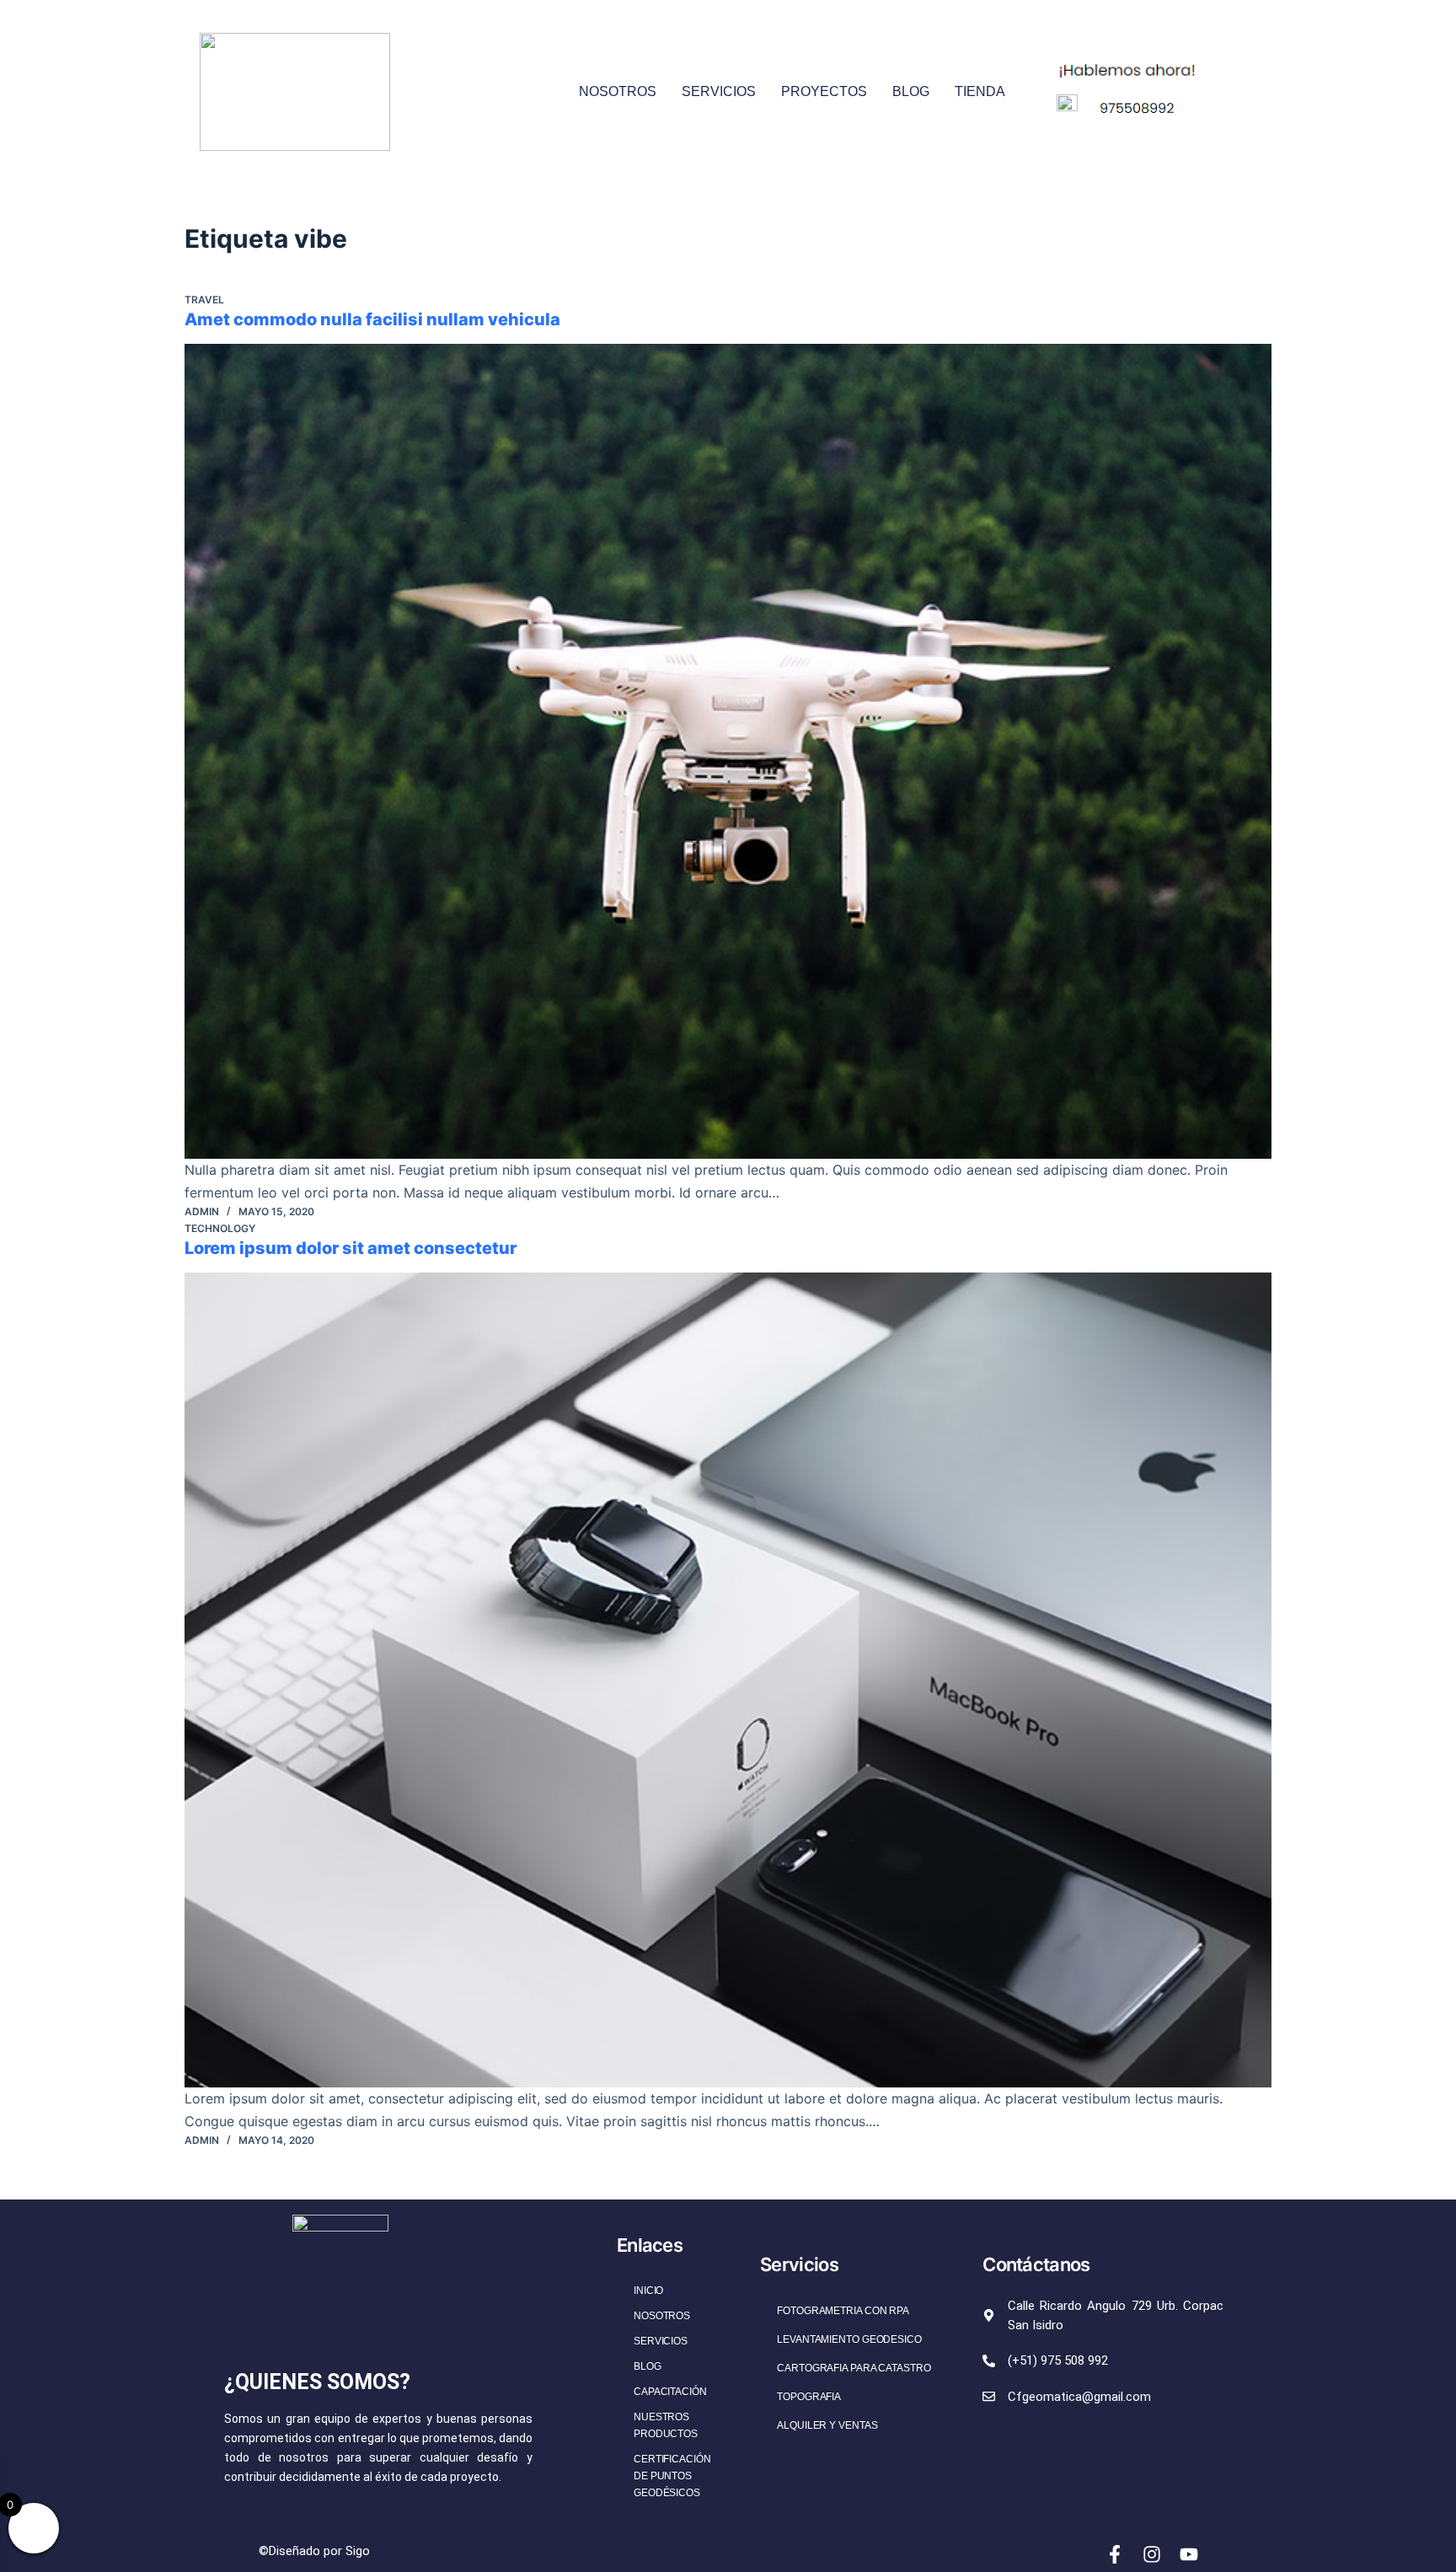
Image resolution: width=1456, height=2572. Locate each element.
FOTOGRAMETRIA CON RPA (843, 2311)
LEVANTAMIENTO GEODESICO (849, 2339)
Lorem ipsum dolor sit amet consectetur (351, 1248)
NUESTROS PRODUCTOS (666, 2425)
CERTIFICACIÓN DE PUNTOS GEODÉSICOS (672, 2476)
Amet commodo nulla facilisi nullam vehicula (372, 319)
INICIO (648, 2291)
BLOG (911, 91)
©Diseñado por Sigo (314, 2551)
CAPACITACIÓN (670, 2392)
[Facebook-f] (1115, 2554)
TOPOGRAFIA (809, 2397)
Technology (220, 1228)
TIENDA (980, 91)
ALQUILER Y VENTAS (827, 2425)
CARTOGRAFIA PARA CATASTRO (854, 2368)
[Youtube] (1189, 2554)
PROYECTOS (824, 91)
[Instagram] (1152, 2554)
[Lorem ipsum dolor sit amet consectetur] (728, 1680)
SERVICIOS (719, 91)
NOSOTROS (618, 91)
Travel (204, 300)
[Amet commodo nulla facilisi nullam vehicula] (728, 752)
